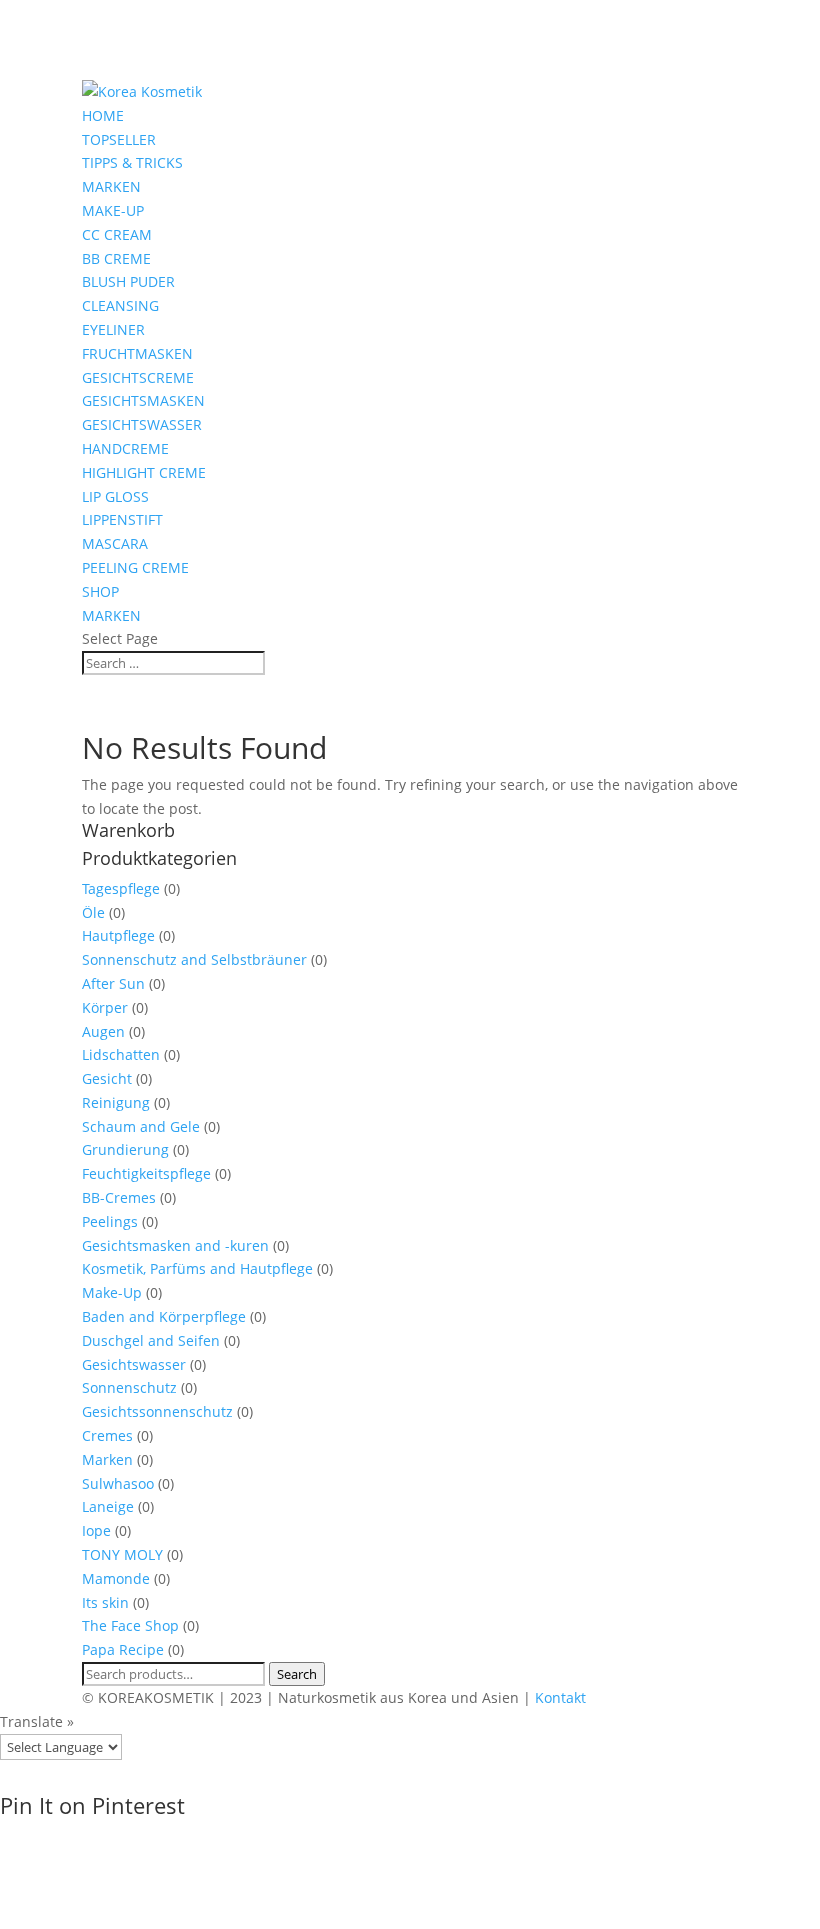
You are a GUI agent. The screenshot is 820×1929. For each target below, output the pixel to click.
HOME (103, 115)
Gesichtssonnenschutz (157, 1411)
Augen (103, 1031)
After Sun (113, 983)
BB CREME (116, 258)
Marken (107, 1459)
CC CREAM (117, 234)
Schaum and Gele (141, 1126)
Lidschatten (121, 1054)
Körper (105, 1007)
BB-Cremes (119, 1197)
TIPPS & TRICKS (132, 162)
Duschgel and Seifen (151, 1340)
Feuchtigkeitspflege (146, 1173)
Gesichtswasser (134, 1364)
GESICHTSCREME (138, 377)
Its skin (105, 1602)
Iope (96, 1530)
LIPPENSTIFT (122, 519)
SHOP (100, 591)
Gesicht (107, 1078)
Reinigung (116, 1102)
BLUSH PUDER (128, 281)
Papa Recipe (123, 1649)
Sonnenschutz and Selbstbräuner (194, 959)
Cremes (107, 1435)
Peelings (110, 1221)
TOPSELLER (119, 139)
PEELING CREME (135, 567)
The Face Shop (130, 1625)
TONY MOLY (122, 1554)
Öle (93, 912)
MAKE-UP (113, 210)
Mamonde (116, 1578)
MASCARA (115, 543)
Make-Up (112, 1292)
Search (297, 1674)
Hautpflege (118, 935)
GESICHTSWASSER (142, 424)
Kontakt (560, 1697)
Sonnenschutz (129, 1387)
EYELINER (113, 329)
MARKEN (111, 186)
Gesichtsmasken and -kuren (175, 1245)
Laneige (108, 1506)
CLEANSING (120, 305)
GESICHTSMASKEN (143, 400)
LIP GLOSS (115, 496)
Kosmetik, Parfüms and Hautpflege (197, 1268)
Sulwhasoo (118, 1483)
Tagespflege (121, 888)
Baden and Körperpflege (164, 1316)
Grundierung (125, 1149)
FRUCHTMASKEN (137, 353)
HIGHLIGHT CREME (144, 472)
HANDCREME (125, 448)
